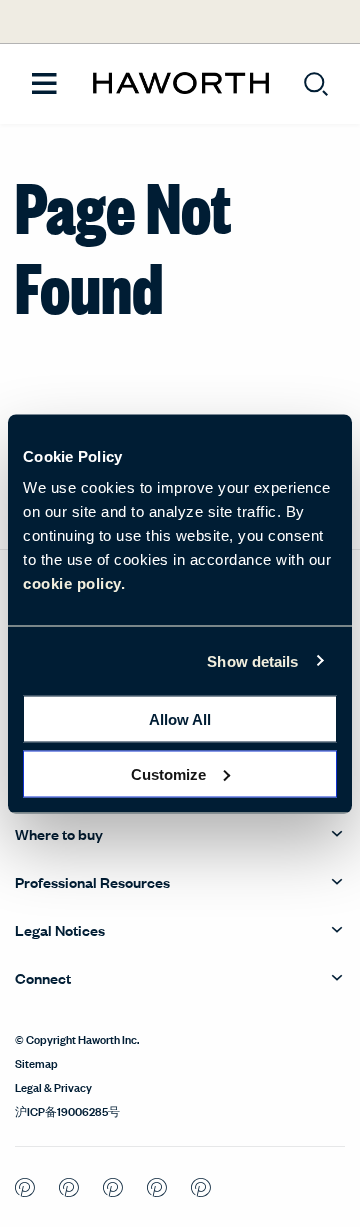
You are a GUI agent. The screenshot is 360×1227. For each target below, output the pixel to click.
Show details (252, 660)
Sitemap (36, 1062)
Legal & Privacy (53, 1086)
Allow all (180, 719)
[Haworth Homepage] (180, 84)
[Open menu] (44, 84)
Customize (168, 773)
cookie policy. (74, 583)
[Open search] (316, 84)
